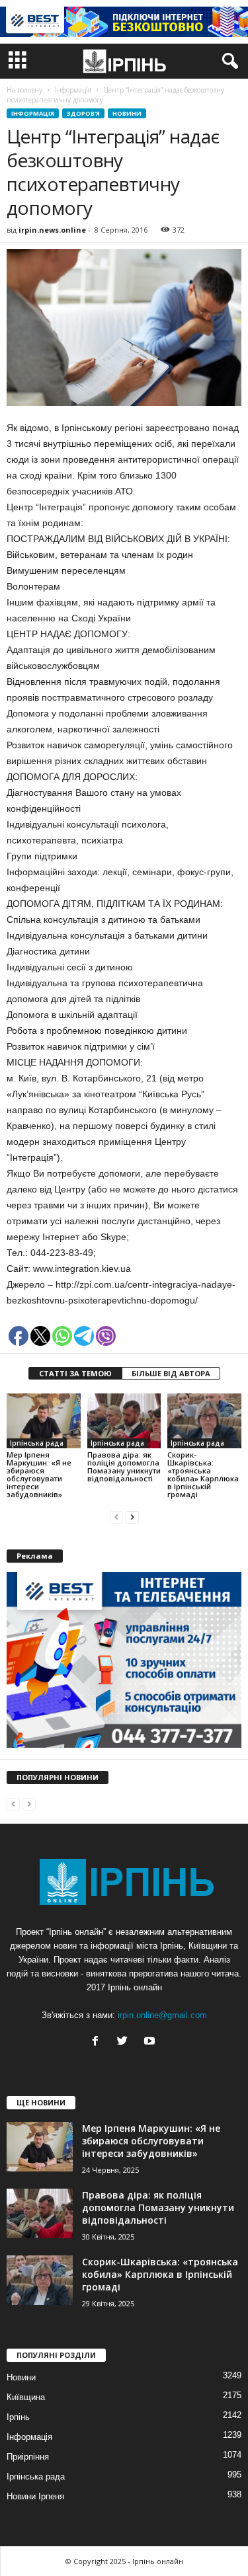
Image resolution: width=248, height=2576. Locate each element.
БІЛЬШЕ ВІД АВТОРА (171, 1373)
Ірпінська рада (37, 1443)
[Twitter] (125, 2042)
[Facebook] (98, 2042)
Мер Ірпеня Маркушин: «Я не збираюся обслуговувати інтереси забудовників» (39, 1474)
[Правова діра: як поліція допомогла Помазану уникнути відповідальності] (124, 1421)
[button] (227, 61)
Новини (127, 113)
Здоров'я (83, 113)
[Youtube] (151, 2042)
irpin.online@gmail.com (162, 2015)
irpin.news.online (52, 230)
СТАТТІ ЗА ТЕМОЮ (75, 1373)
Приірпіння (28, 2457)
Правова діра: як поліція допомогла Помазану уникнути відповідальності (124, 1466)
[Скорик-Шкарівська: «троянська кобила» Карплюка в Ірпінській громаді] (204, 1421)
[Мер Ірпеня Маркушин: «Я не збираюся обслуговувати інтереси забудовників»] (44, 1421)
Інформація (33, 113)
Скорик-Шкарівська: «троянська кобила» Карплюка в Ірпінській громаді (203, 1474)
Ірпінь (18, 2417)
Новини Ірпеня (35, 2496)
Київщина (26, 2397)
